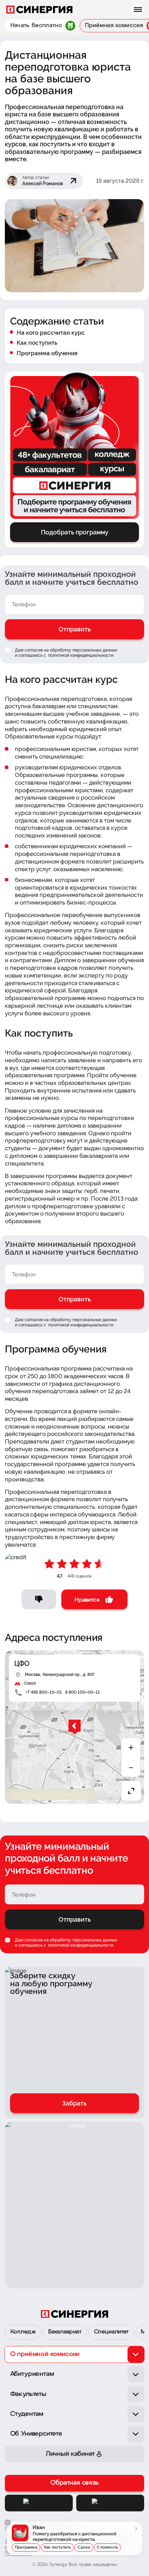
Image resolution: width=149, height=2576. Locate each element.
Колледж (23, 2332)
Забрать (74, 2103)
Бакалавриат (65, 2332)
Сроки (84, 2547)
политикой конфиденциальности (80, 655)
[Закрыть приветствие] (8, 2522)
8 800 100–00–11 (82, 1692)
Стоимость (107, 2547)
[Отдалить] (131, 1768)
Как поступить (37, 343)
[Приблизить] (131, 1748)
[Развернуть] (131, 1791)
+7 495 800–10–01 (44, 1692)
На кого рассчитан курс (51, 333)
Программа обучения (47, 353)
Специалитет (111, 2332)
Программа (26, 2547)
